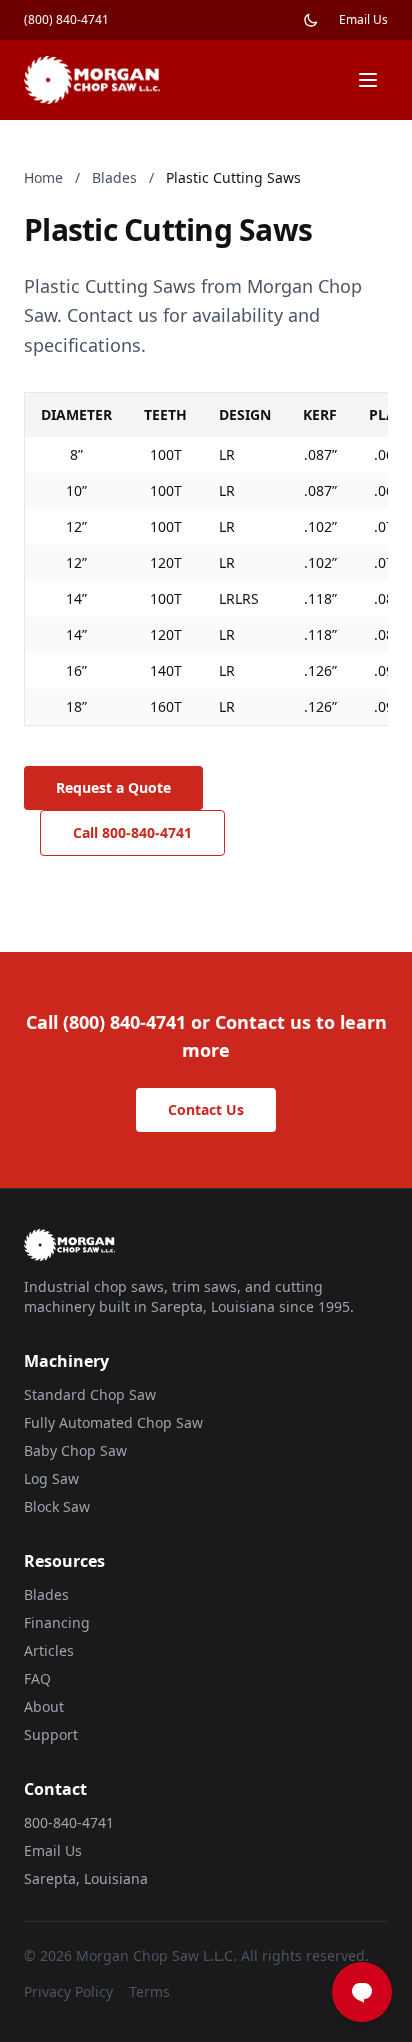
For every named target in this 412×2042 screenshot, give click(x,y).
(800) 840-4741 (66, 20)
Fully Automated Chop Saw (113, 1422)
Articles (49, 1650)
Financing (57, 1622)
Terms (149, 1991)
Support (51, 1734)
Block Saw (57, 1506)
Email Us (363, 20)
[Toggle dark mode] (311, 20)
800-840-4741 (69, 1822)
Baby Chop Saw (75, 1450)
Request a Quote (113, 787)
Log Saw (51, 1478)
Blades (114, 177)
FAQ (37, 1678)
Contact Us (206, 1109)
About (44, 1706)
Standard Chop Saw (90, 1394)
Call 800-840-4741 (132, 832)
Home (43, 177)
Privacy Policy (68, 1991)
